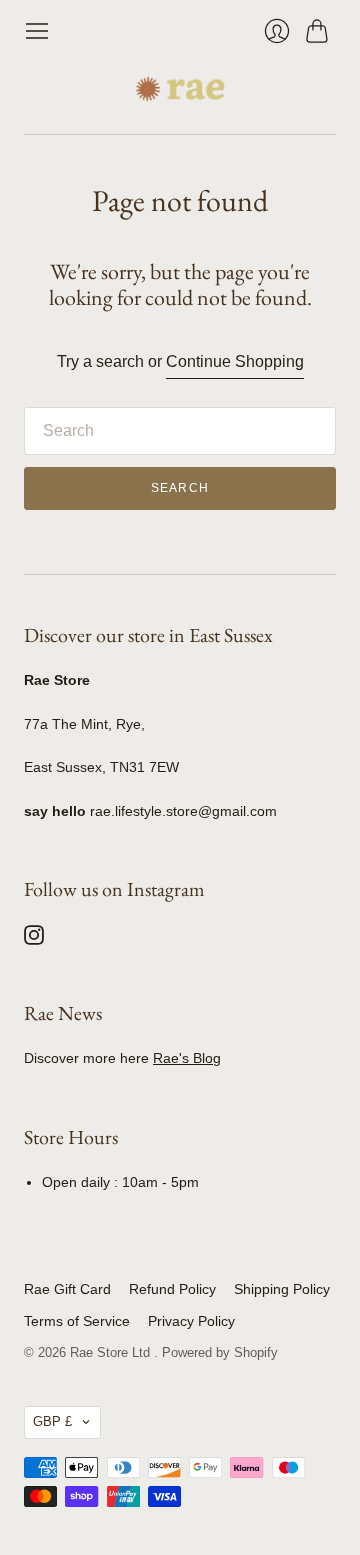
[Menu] (37, 31)
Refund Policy (172, 1289)
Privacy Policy (191, 1321)
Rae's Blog (187, 1058)
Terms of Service (77, 1321)
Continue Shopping (235, 361)
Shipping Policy (282, 1289)
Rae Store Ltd (112, 1352)
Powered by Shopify (220, 1352)
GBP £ (52, 1421)
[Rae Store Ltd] (180, 89)
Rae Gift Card (67, 1289)
